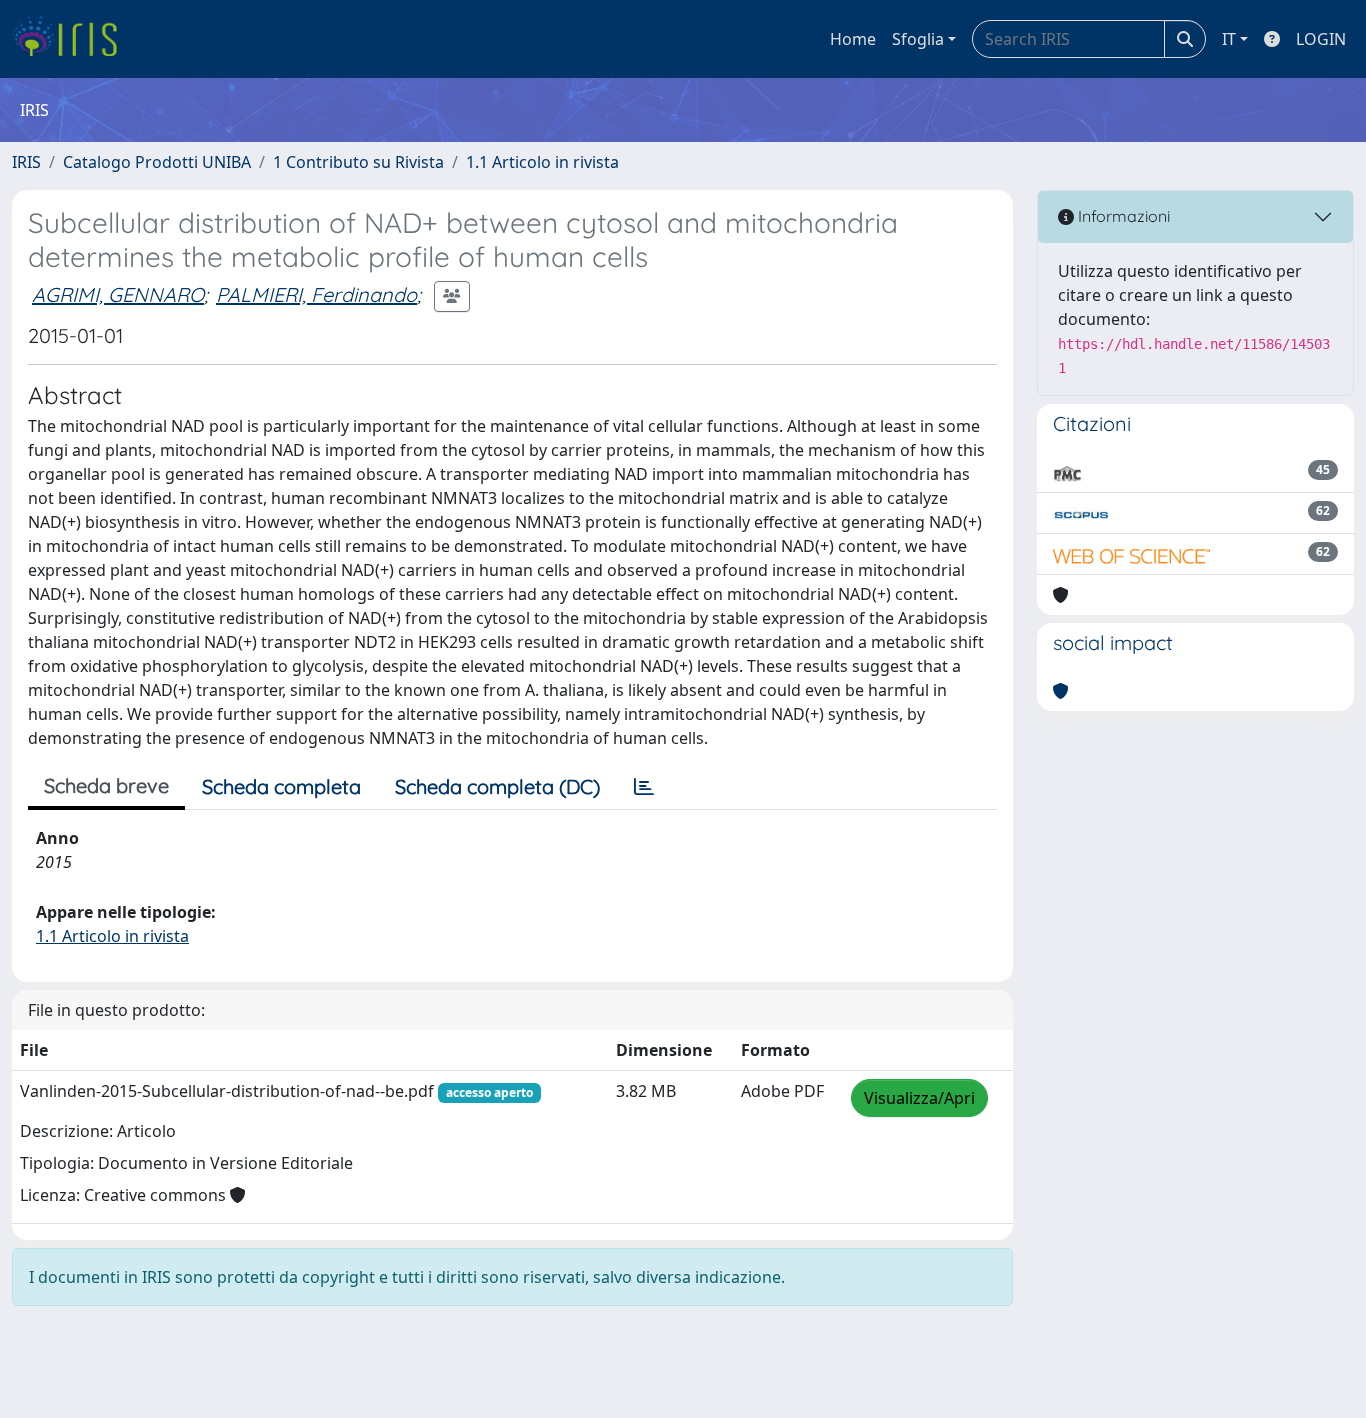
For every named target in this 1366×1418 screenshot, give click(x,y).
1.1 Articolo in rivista (542, 162)
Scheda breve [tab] (106, 785)
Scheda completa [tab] (281, 786)
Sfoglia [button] (918, 39)
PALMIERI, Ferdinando (316, 294)
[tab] (644, 787)
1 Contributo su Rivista (358, 162)
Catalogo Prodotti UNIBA (157, 162)
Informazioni (1122, 216)
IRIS (26, 162)
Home (853, 39)
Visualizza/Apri (919, 1098)
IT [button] (1229, 39)
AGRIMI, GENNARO (118, 294)
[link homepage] (72, 39)
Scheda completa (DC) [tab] (497, 786)
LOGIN (1321, 39)
